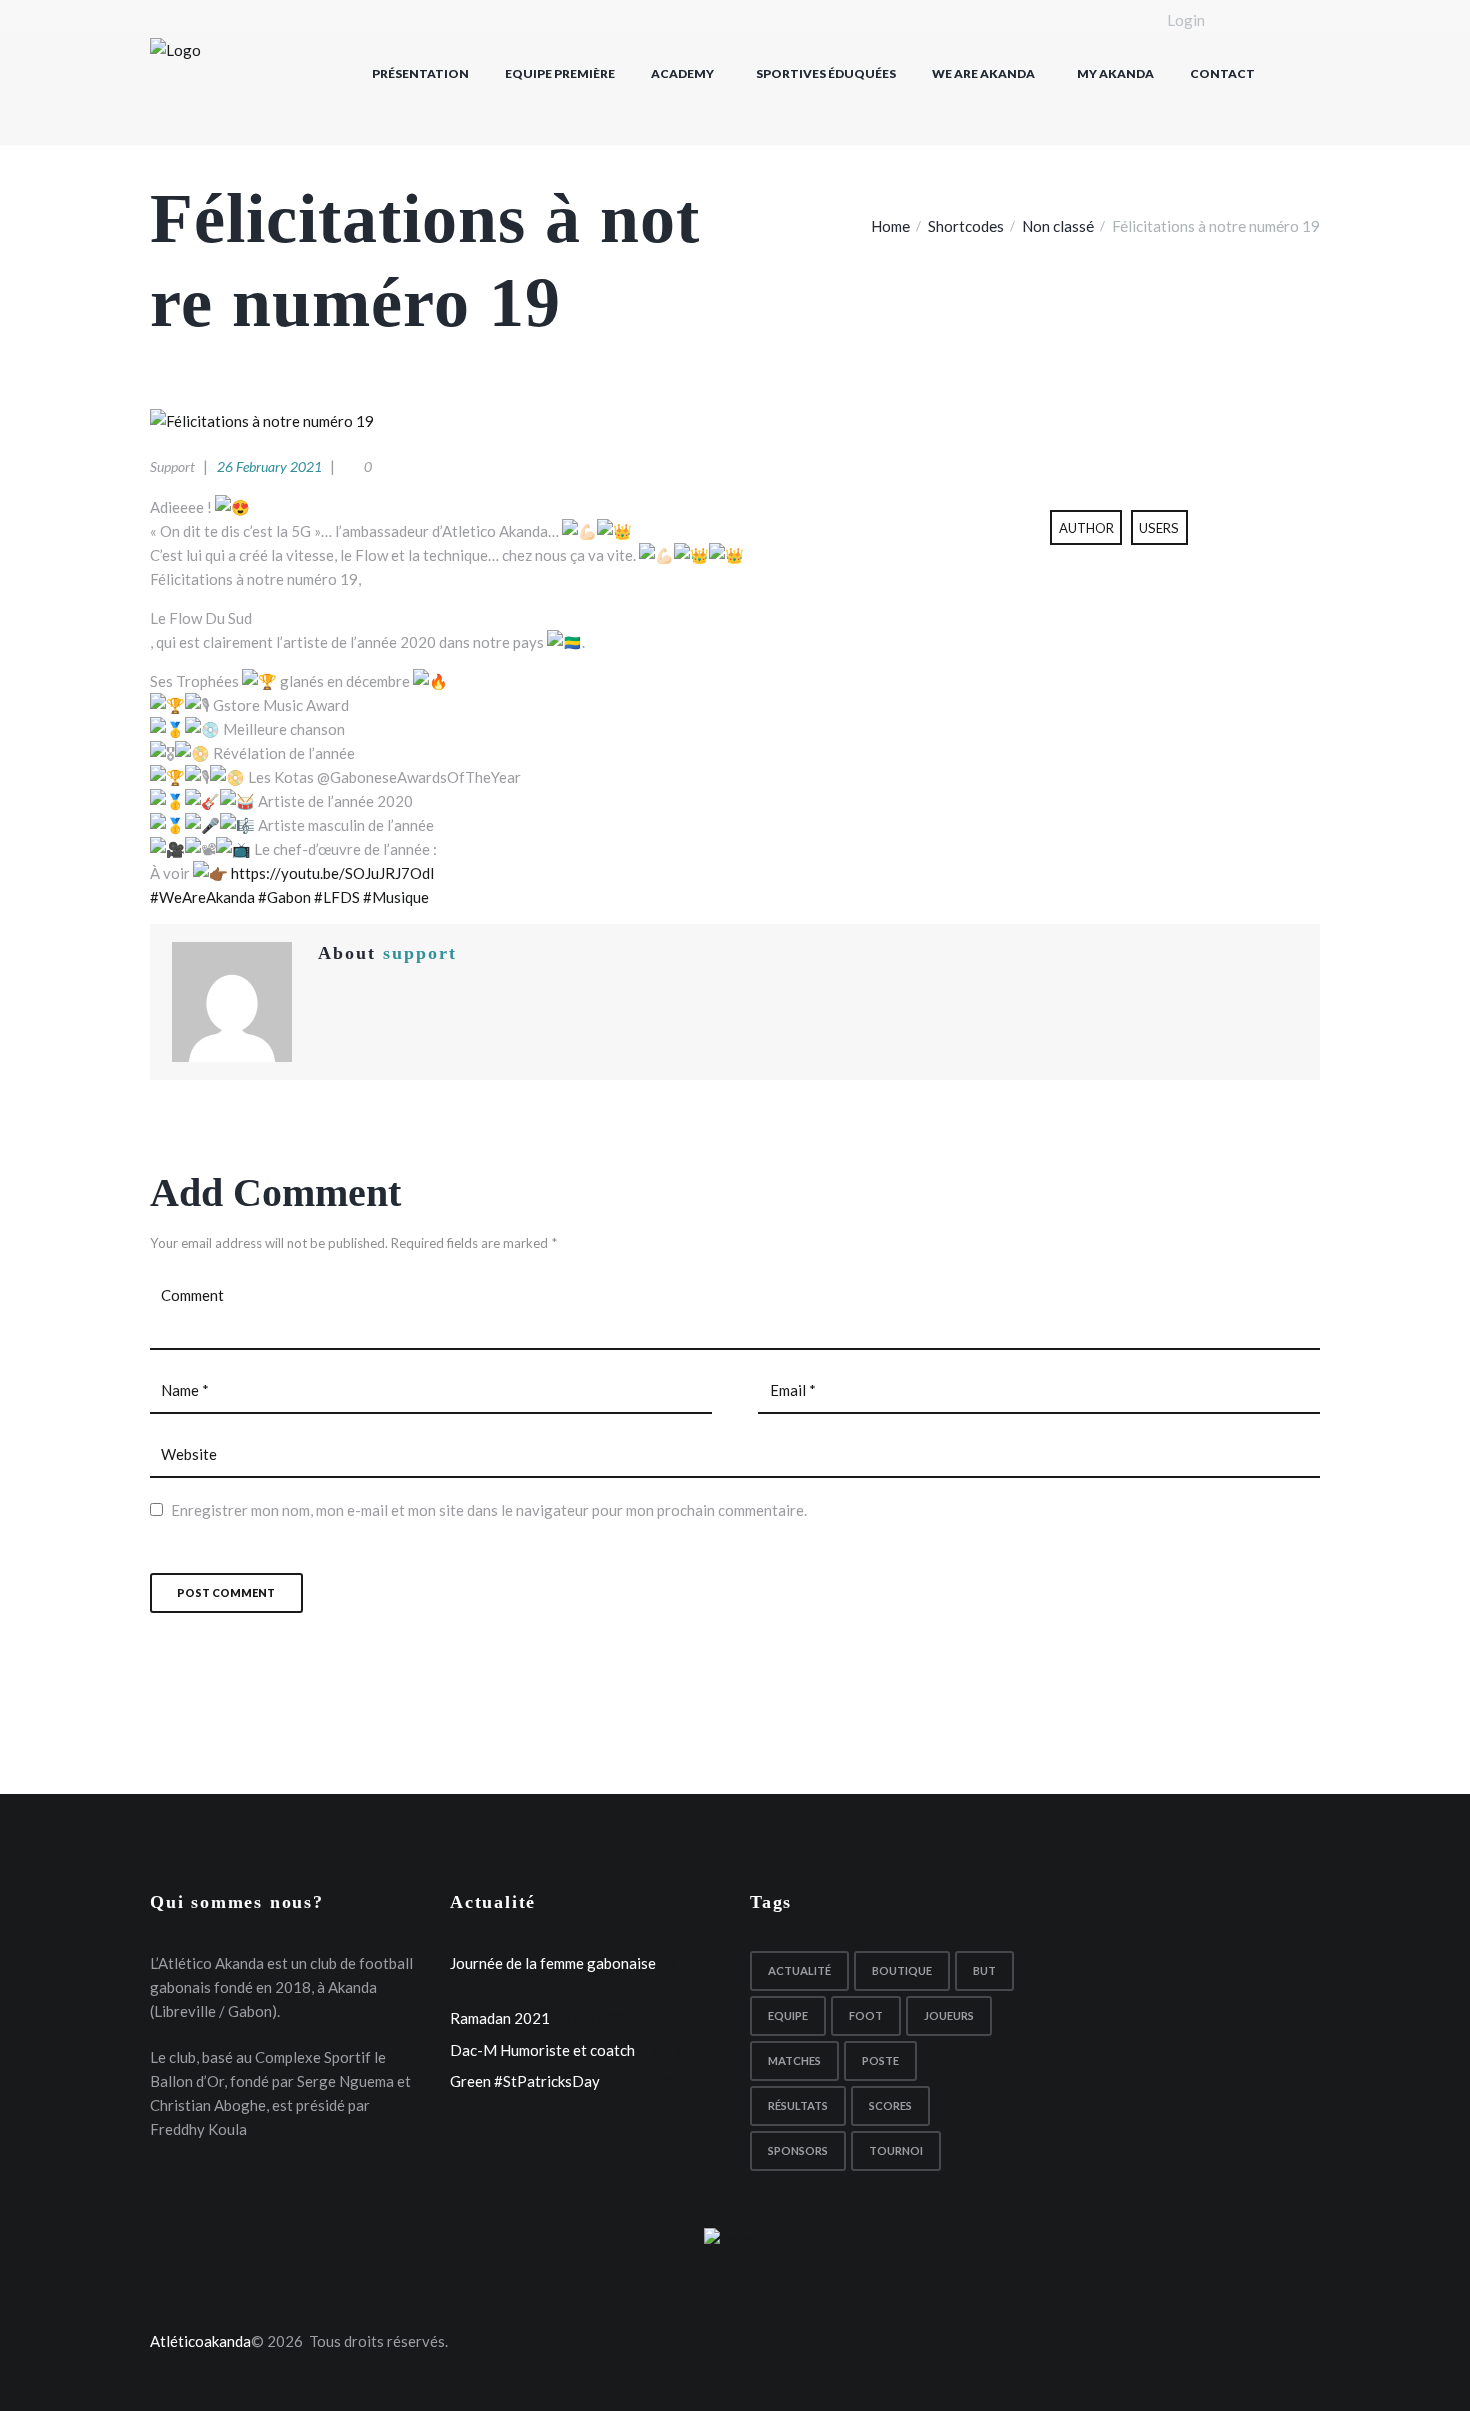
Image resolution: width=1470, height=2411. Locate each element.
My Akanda (1115, 73)
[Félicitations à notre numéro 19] (735, 421)
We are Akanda (983, 73)
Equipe (788, 2015)
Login (1186, 21)
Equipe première (560, 73)
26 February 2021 (269, 466)
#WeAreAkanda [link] (202, 897)
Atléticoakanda (200, 2341)
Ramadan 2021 (500, 2018)
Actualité (799, 1970)
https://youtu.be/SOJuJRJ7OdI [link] (333, 873)
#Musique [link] (396, 897)
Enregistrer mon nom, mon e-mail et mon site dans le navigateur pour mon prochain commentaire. (489, 1510)
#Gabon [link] (284, 897)
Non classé (1058, 226)
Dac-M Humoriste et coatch (542, 2050)
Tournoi (896, 2150)
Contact (1222, 73)
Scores (890, 2105)
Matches (794, 2060)
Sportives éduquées (826, 73)
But (984, 1970)
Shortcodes (966, 226)
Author (1086, 528)
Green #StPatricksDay (525, 2081)
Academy (682, 73)
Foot (866, 2015)
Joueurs (949, 2015)
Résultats (798, 2105)
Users (1159, 528)
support (172, 466)
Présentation (420, 73)
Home (890, 226)
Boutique (902, 1970)
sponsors (798, 2150)
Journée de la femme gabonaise (553, 1963)
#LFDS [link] (337, 897)
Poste (880, 2060)
